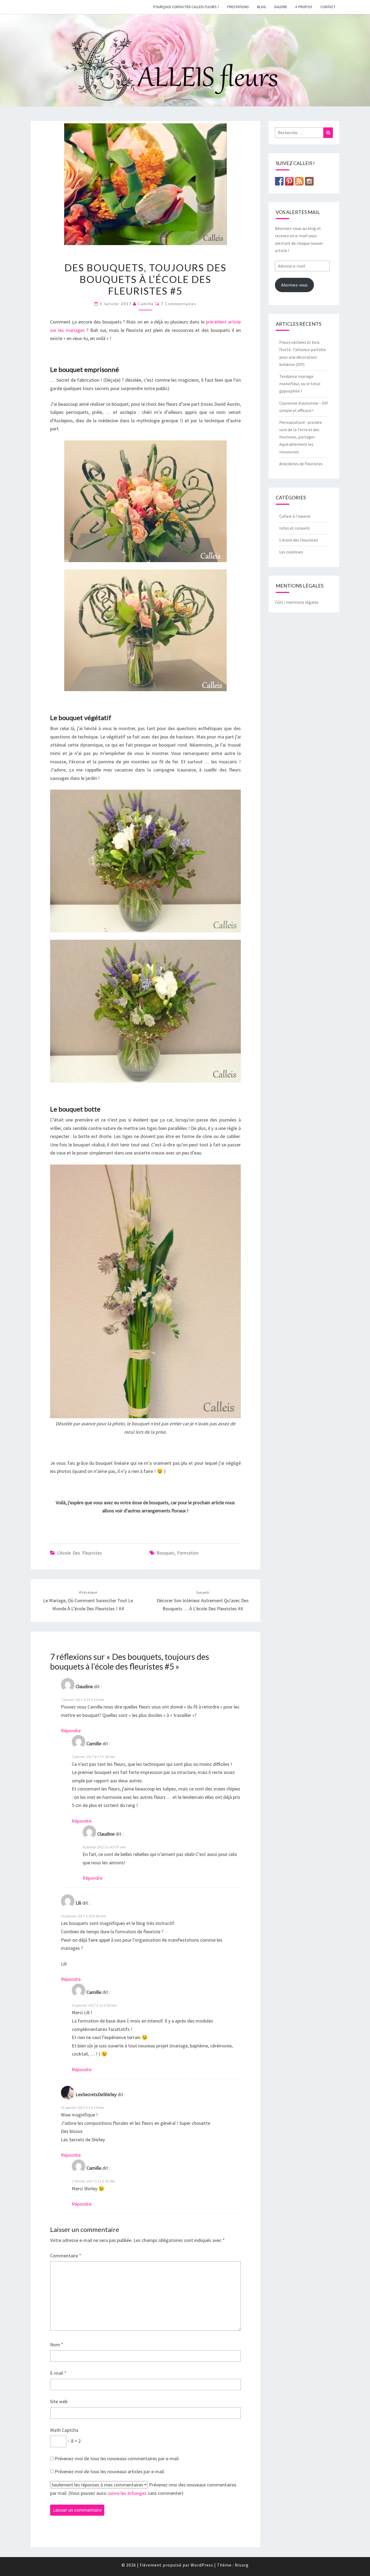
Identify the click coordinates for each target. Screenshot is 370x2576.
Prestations (238, 7)
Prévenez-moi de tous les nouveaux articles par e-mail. (110, 2471)
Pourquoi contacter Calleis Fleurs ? (186, 7)
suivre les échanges (127, 2493)
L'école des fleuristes (79, 1553)
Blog (262, 7)
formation (188, 1553)
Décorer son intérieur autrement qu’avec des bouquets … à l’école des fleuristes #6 (203, 1601)
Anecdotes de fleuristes (301, 464)
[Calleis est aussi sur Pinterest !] (289, 181)
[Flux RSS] (299, 181)
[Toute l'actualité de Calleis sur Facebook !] (279, 181)
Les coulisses (291, 552)
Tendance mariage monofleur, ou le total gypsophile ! (300, 384)
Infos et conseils (295, 528)
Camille (146, 304)
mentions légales (302, 602)
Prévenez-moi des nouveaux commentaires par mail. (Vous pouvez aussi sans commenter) (143, 2489)
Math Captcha (64, 2430)
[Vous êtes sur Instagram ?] (309, 181)
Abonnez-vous (294, 285)
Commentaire (66, 2256)
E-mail (58, 2373)
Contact (328, 7)
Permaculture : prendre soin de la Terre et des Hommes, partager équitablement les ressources (301, 437)
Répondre (71, 1731)
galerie (281, 7)
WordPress (202, 2565)
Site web (59, 2401)
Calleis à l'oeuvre (295, 516)
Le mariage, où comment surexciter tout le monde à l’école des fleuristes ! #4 (88, 1601)
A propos (304, 7)
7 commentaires (179, 304)
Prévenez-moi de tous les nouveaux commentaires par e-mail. (117, 2458)
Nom (57, 2345)
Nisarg (242, 2565)
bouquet (165, 1553)
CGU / (280, 602)
